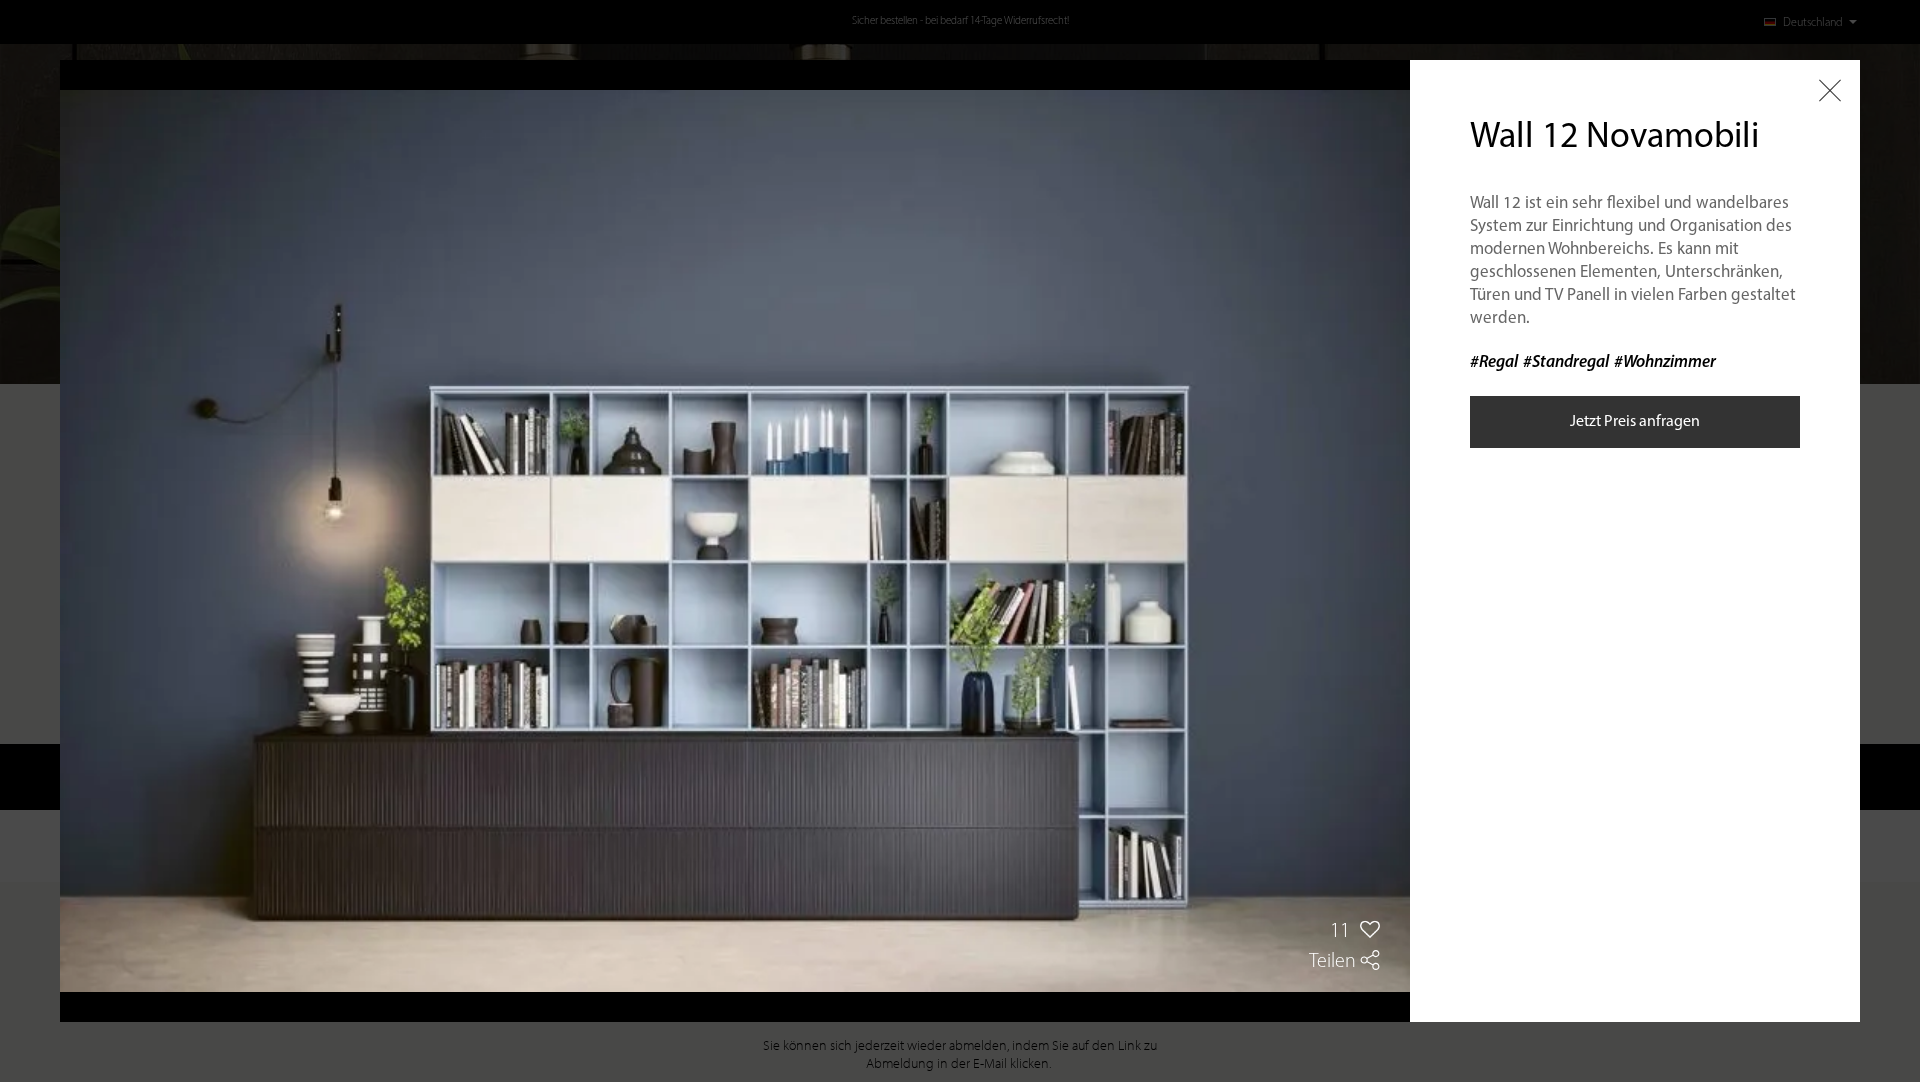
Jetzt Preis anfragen (1635, 422)
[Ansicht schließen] (1830, 90)
